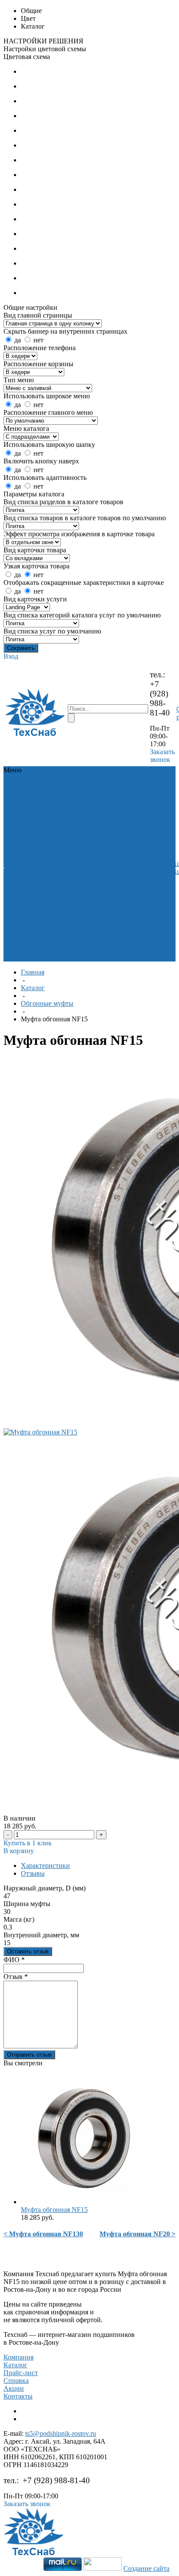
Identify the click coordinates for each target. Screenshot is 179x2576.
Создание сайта (146, 2568)
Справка (16, 2381)
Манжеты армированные (73, 821)
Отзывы (33, 1873)
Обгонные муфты (66, 805)
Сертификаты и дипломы (28, 844)
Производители (28, 832)
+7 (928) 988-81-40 (160, 698)
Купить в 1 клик (28, 1843)
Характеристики (45, 1866)
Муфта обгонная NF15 (54, 2210)
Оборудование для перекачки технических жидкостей (72, 844)
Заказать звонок (162, 756)
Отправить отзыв (29, 2055)
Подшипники (71, 793)
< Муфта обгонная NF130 (43, 2234)
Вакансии (19, 856)
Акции (14, 2388)
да (18, 340)
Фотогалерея (23, 871)
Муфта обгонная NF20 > (138, 2234)
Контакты (18, 2396)
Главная (33, 972)
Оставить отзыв (28, 1951)
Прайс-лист (21, 2373)
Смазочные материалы (68, 868)
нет (38, 340)
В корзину (19, 1851)
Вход (11, 656)
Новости (17, 864)
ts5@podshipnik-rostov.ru (61, 2433)
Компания (18, 2357)
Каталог (33, 988)
